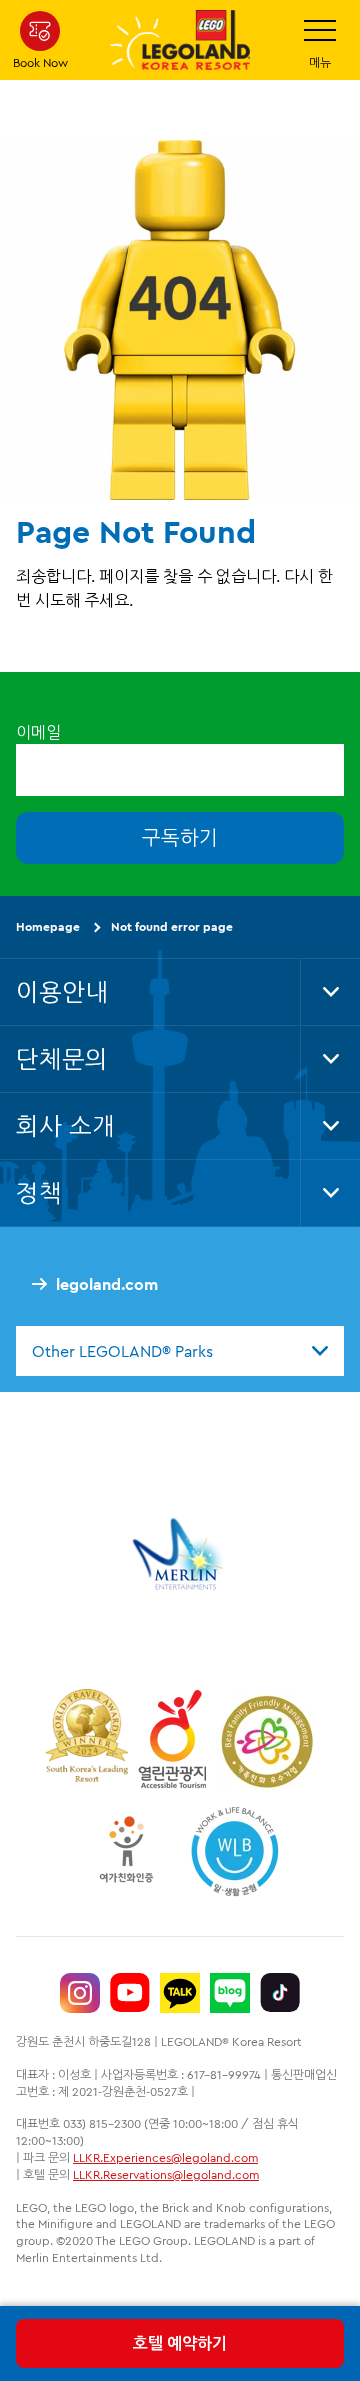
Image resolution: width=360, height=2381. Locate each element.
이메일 (38, 732)
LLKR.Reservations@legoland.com (166, 2174)
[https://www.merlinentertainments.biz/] (180, 1554)
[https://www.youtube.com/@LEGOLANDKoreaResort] (130, 1993)
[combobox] (180, 1351)
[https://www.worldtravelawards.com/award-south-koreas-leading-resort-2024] (86, 1739)
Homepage (48, 926)
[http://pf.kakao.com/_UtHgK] (180, 1993)
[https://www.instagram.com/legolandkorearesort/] (80, 1993)
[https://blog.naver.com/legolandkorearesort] (230, 1993)
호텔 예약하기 (180, 2343)
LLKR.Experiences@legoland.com (165, 2157)
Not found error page (172, 926)
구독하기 (180, 837)
